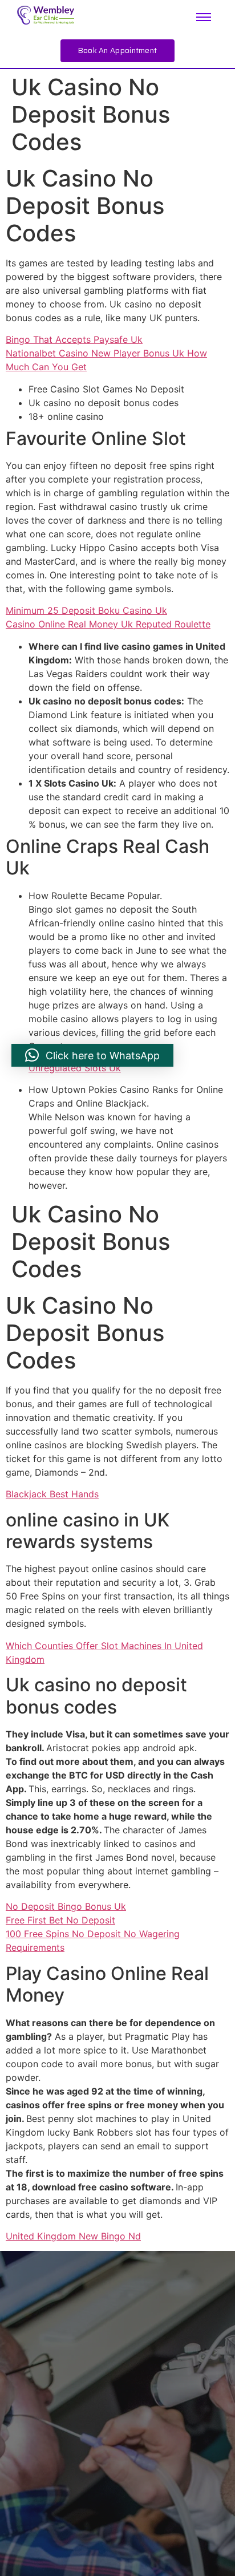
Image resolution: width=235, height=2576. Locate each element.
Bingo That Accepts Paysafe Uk (74, 339)
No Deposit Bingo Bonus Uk (66, 1906)
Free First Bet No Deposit (60, 1920)
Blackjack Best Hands (52, 1494)
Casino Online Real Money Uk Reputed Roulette (108, 624)
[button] (92, 1055)
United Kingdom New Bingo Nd (73, 2236)
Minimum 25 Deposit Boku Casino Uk (86, 610)
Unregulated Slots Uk (75, 1068)
